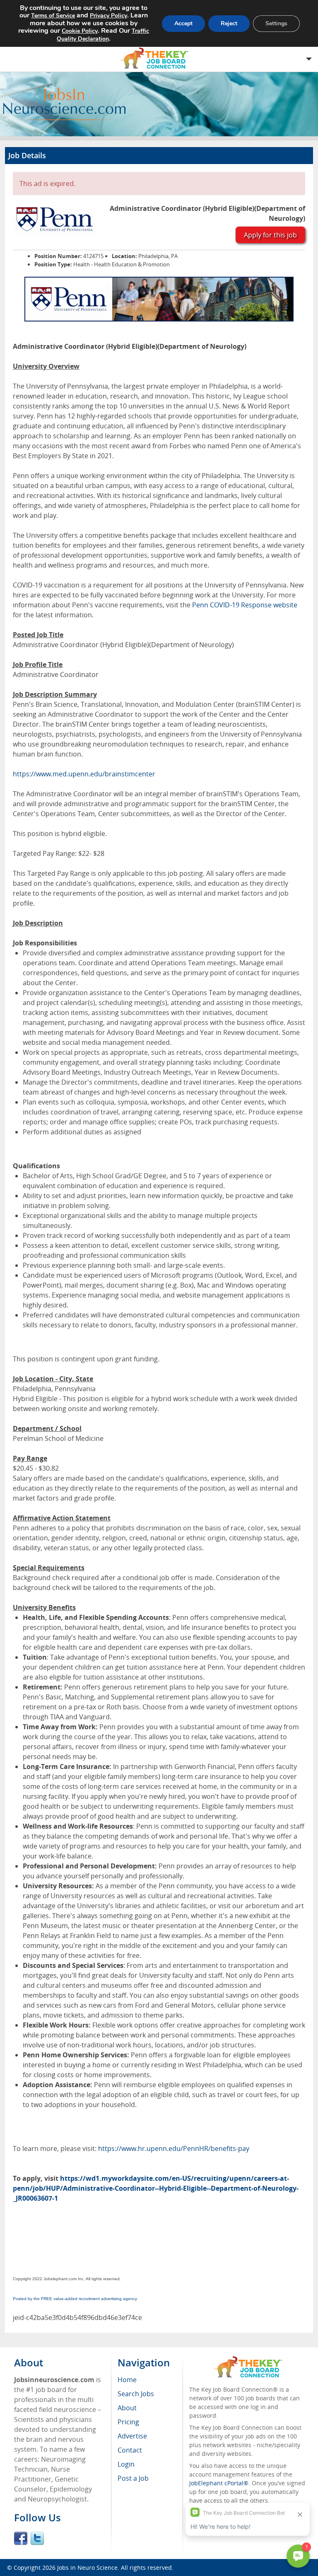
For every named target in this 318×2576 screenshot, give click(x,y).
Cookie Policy (80, 31)
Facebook (21, 2538)
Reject (229, 23)
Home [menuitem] (127, 2380)
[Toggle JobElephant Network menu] (157, 58)
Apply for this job (270, 235)
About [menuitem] (127, 2408)
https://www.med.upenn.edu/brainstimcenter (84, 774)
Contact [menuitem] (130, 2450)
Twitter (37, 2538)
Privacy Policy (108, 16)
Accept (183, 23)
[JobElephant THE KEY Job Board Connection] (248, 2360)
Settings (276, 23)
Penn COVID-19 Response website (245, 605)
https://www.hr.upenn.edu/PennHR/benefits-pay (174, 2148)
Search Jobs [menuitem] (136, 2394)
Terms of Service (53, 16)
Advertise (132, 2436)
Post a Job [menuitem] (133, 2478)
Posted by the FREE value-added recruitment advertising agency (75, 2299)
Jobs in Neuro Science (87, 2568)
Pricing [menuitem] (128, 2422)
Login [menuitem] (126, 2464)
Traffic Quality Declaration (103, 35)
